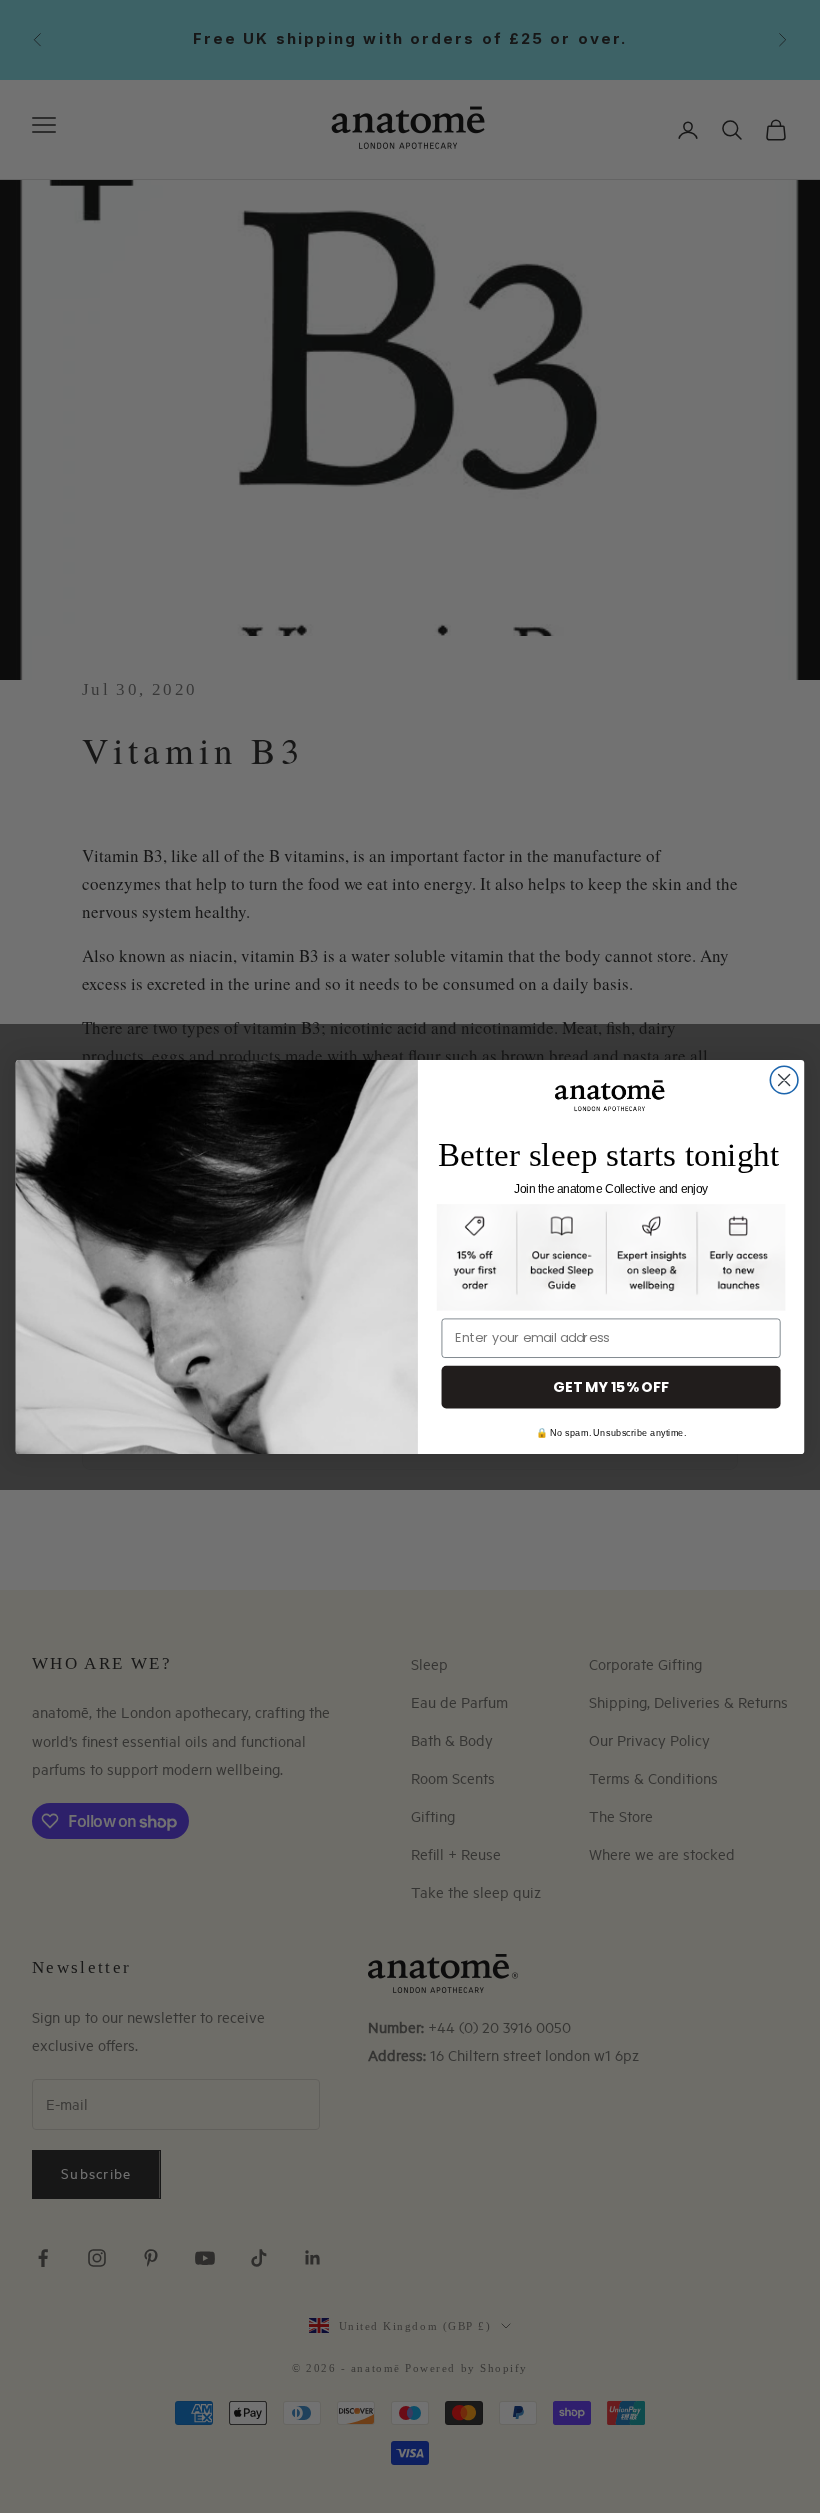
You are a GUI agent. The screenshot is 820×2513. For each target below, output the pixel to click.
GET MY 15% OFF (611, 1386)
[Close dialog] (784, 1080)
